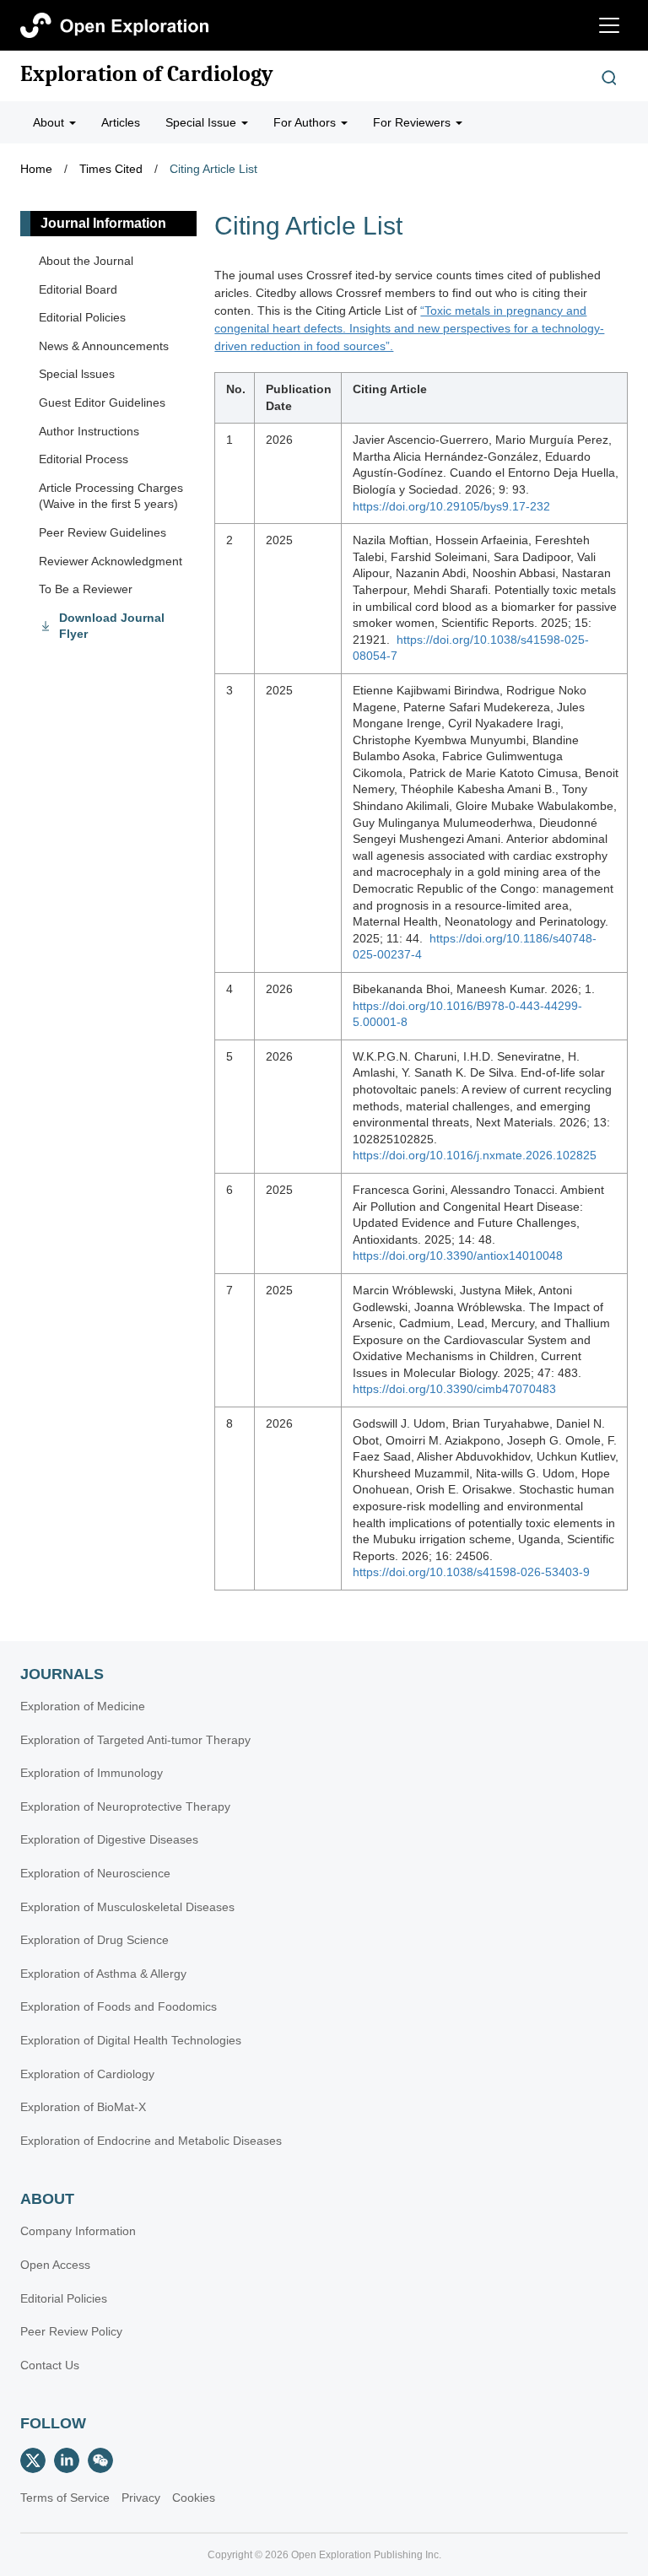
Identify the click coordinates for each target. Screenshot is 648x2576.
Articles (121, 122)
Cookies (194, 2498)
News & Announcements (104, 346)
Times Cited (111, 169)
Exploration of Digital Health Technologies (131, 2040)
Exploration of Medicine (83, 1706)
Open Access (55, 2265)
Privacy (141, 2498)
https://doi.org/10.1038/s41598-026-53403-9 (471, 1572)
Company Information (78, 2231)
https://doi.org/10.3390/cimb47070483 (454, 1389)
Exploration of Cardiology (147, 74)
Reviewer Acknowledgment (111, 561)
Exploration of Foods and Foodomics (119, 2006)
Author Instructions (89, 431)
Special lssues (77, 374)
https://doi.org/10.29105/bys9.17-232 (451, 506)
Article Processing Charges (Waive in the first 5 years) (111, 496)
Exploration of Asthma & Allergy (103, 1974)
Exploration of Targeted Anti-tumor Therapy (135, 1740)
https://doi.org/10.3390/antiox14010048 (458, 1256)
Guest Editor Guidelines (102, 402)
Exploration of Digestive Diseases (109, 1839)
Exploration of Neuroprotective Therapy (125, 1806)
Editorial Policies (82, 317)
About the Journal (86, 261)
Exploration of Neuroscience (95, 1873)
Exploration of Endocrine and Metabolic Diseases (151, 2141)
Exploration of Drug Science (94, 1940)
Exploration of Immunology (92, 1773)
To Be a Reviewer (86, 589)
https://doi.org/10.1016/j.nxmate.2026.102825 (475, 1155)
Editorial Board (78, 289)
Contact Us (50, 2365)
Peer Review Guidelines (103, 532)
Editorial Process (84, 459)
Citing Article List (213, 169)
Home (36, 169)
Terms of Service (65, 2498)
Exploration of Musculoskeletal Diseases (127, 1907)
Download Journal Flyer (112, 626)
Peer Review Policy (71, 2331)
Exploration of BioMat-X (83, 2107)
